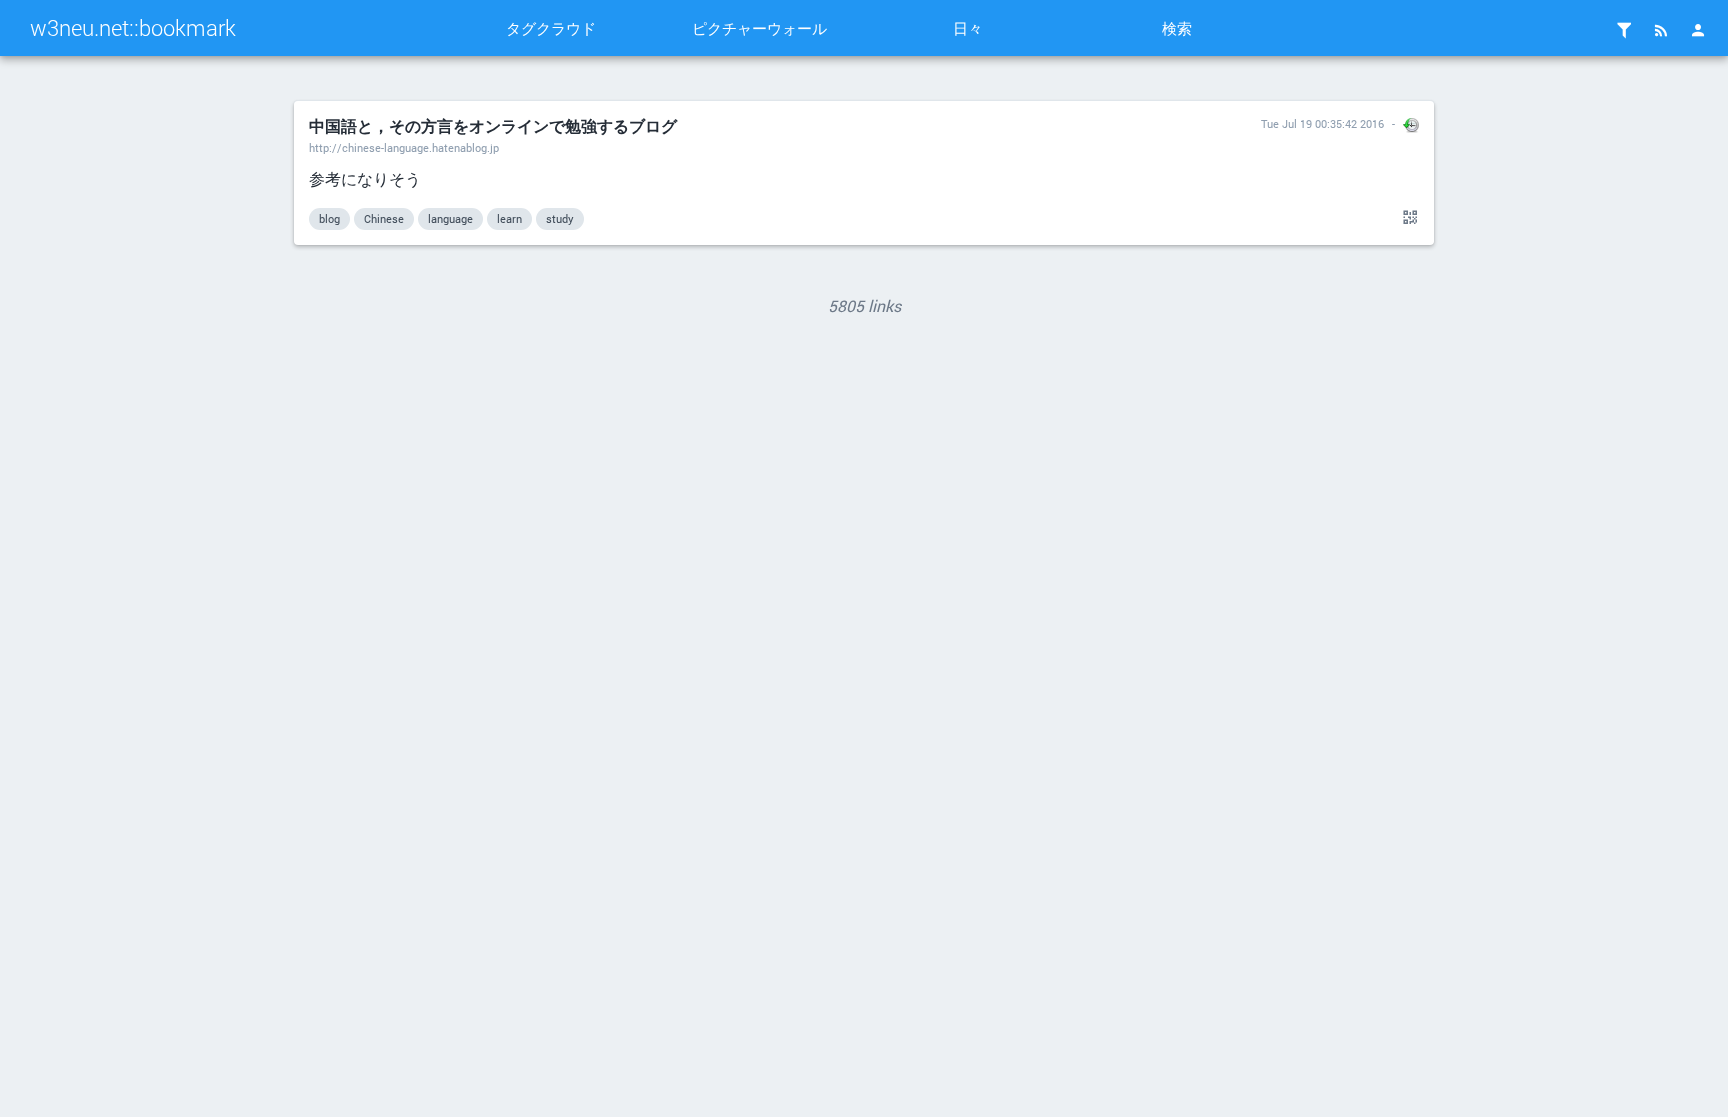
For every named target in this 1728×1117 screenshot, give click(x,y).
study (560, 218)
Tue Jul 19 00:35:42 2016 (1322, 123)
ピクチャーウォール (759, 28)
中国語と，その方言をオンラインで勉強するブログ (493, 125)
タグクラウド (551, 28)
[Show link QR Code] (1407, 218)
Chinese (384, 218)
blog (329, 218)
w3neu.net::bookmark (133, 27)
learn (509, 218)
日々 (968, 28)
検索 (1177, 28)
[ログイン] (1698, 30)
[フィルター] (1624, 30)
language (450, 218)
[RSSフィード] (1661, 30)
